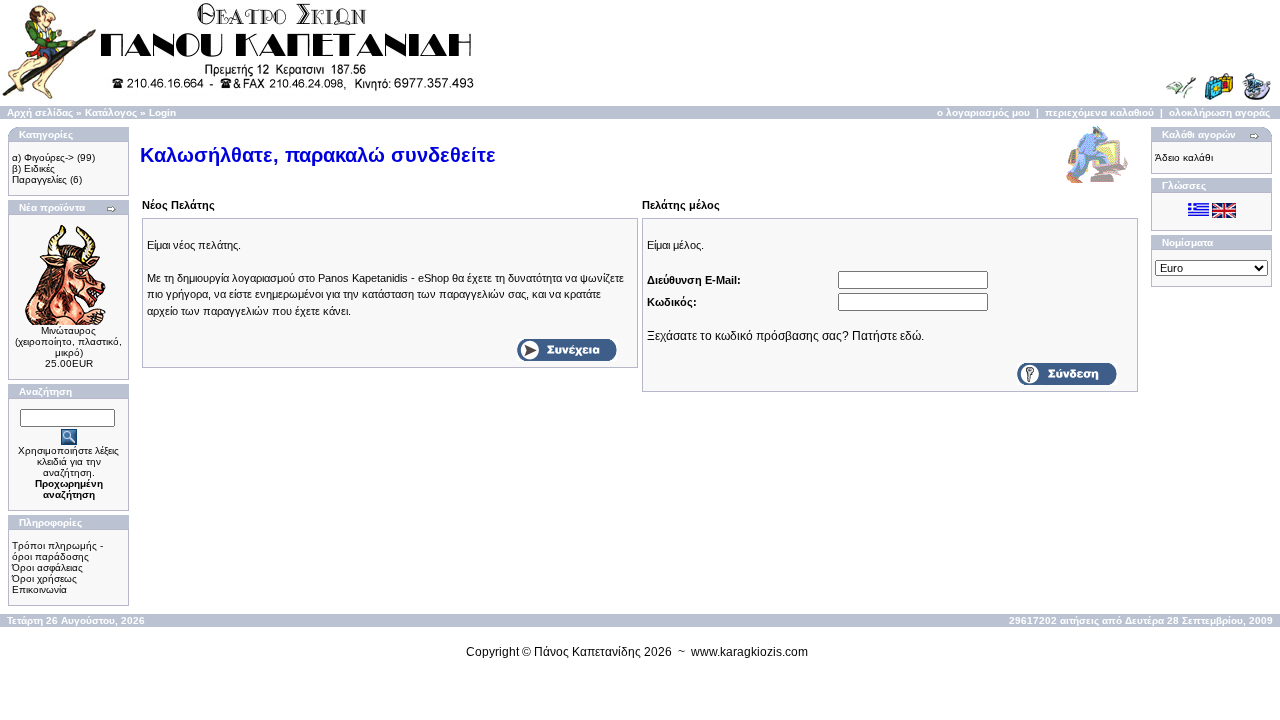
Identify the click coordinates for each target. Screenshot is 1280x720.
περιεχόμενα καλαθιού (1099, 112)
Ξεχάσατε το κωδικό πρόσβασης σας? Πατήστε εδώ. (785, 336)
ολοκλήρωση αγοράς (1219, 112)
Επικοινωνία (39, 589)
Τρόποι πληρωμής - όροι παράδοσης (57, 551)
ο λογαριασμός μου (983, 112)
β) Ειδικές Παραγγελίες (39, 174)
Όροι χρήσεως (44, 578)
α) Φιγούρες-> (43, 157)
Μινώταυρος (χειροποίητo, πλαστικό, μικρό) (68, 341)
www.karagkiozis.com (749, 652)
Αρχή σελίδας (40, 112)
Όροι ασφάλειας (47, 567)
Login (162, 112)
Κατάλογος (111, 112)
